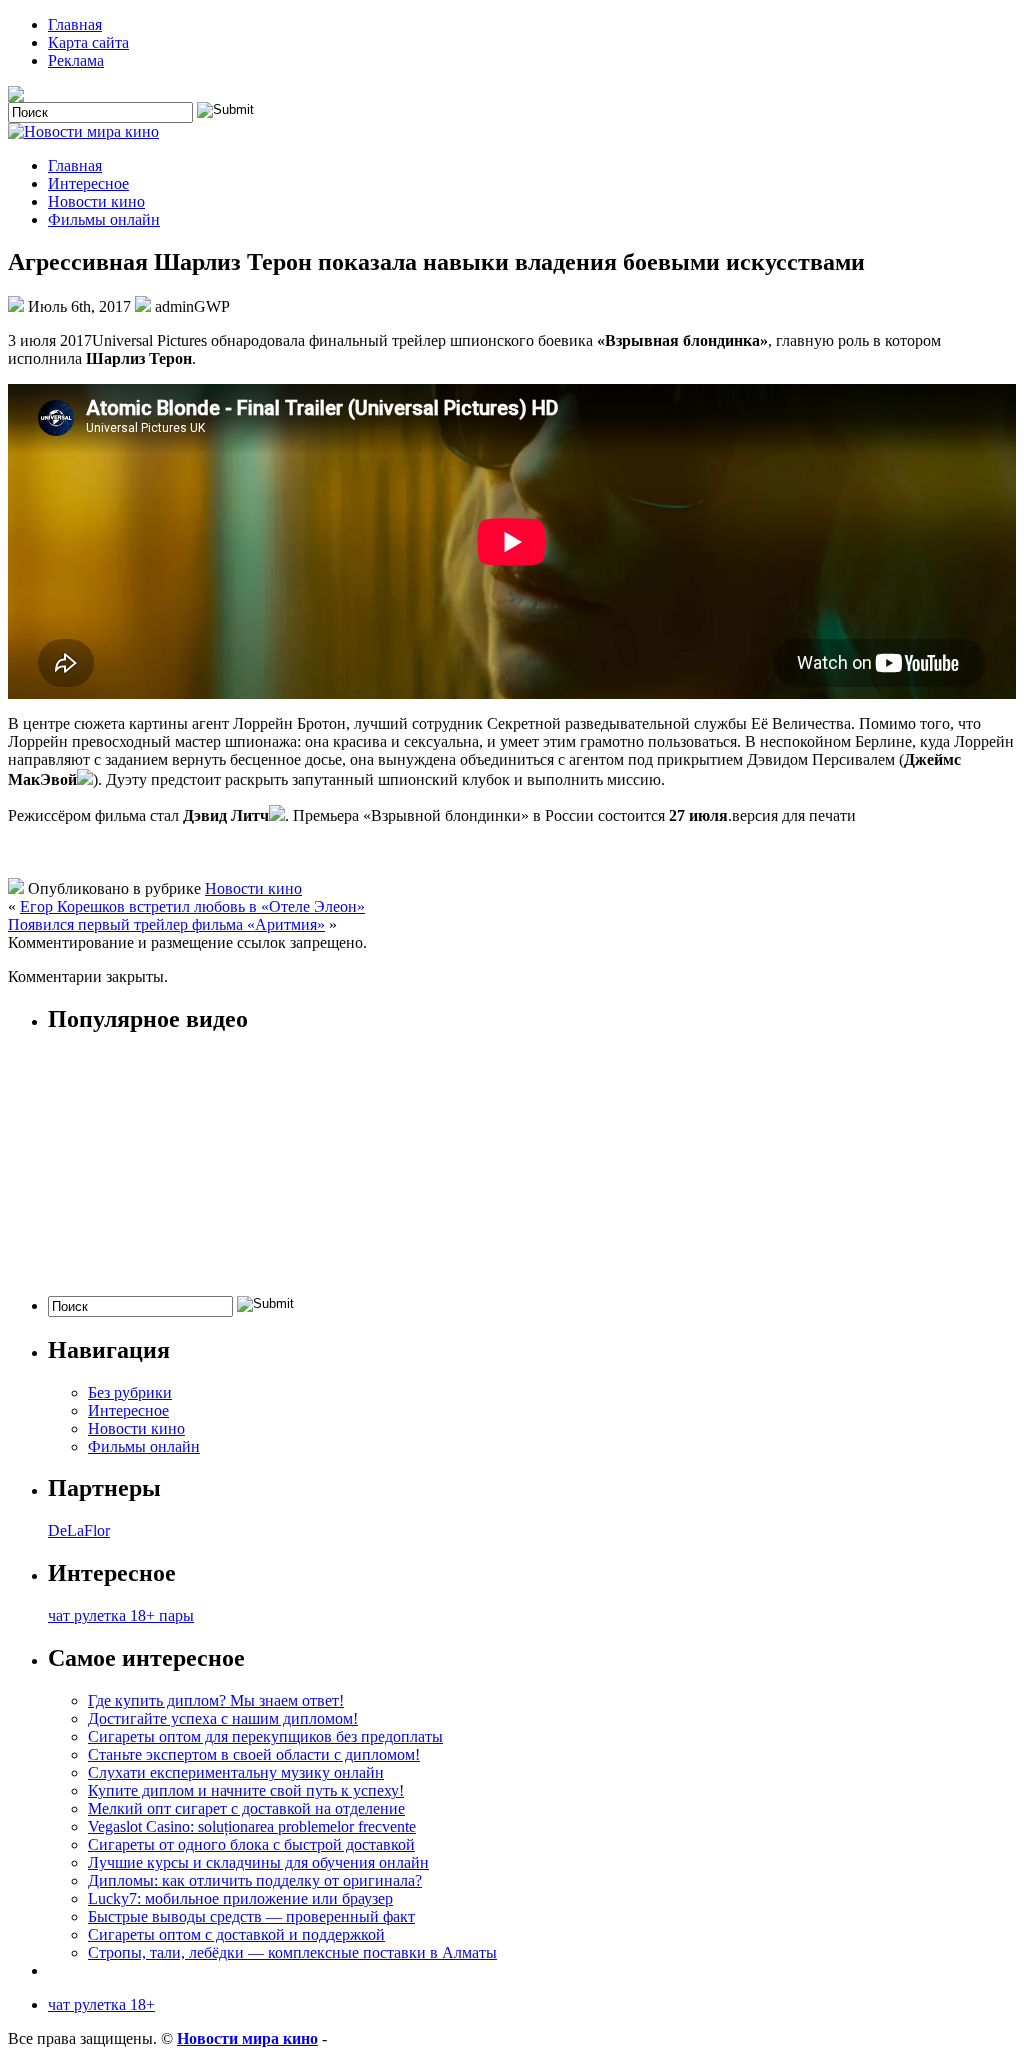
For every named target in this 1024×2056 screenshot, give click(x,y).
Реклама (76, 60)
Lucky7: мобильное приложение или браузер (240, 1898)
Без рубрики (130, 1392)
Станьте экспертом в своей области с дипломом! (254, 1754)
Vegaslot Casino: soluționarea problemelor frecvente (252, 1826)
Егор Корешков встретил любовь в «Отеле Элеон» (192, 906)
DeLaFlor (79, 1530)
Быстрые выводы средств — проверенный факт (251, 1916)
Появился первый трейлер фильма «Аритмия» (166, 924)
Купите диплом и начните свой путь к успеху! (246, 1790)
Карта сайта (88, 42)
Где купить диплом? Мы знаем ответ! (216, 1700)
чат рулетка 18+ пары (121, 1615)
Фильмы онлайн (104, 219)
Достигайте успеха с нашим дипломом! (223, 1718)
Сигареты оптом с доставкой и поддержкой (236, 1934)
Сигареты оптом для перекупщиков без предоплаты (265, 1736)
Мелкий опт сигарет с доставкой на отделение (246, 1808)
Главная (75, 24)
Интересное (88, 183)
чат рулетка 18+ (101, 2004)
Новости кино (96, 201)
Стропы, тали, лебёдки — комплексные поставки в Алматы (292, 1952)
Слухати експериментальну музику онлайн (236, 1772)
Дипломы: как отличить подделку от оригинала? (255, 1880)
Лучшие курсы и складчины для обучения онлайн (258, 1862)
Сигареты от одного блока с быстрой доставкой (251, 1844)
